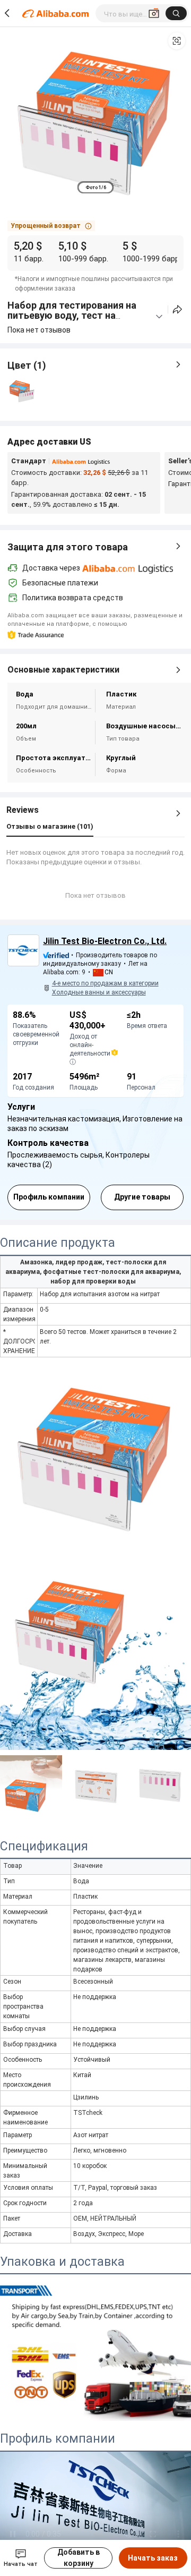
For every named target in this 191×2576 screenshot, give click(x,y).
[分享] (177, 309)
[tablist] (96, 187)
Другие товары (142, 1197)
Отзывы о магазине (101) (50, 826)
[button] (177, 41)
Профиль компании (49, 1197)
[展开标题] (159, 317)
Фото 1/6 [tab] (96, 188)
